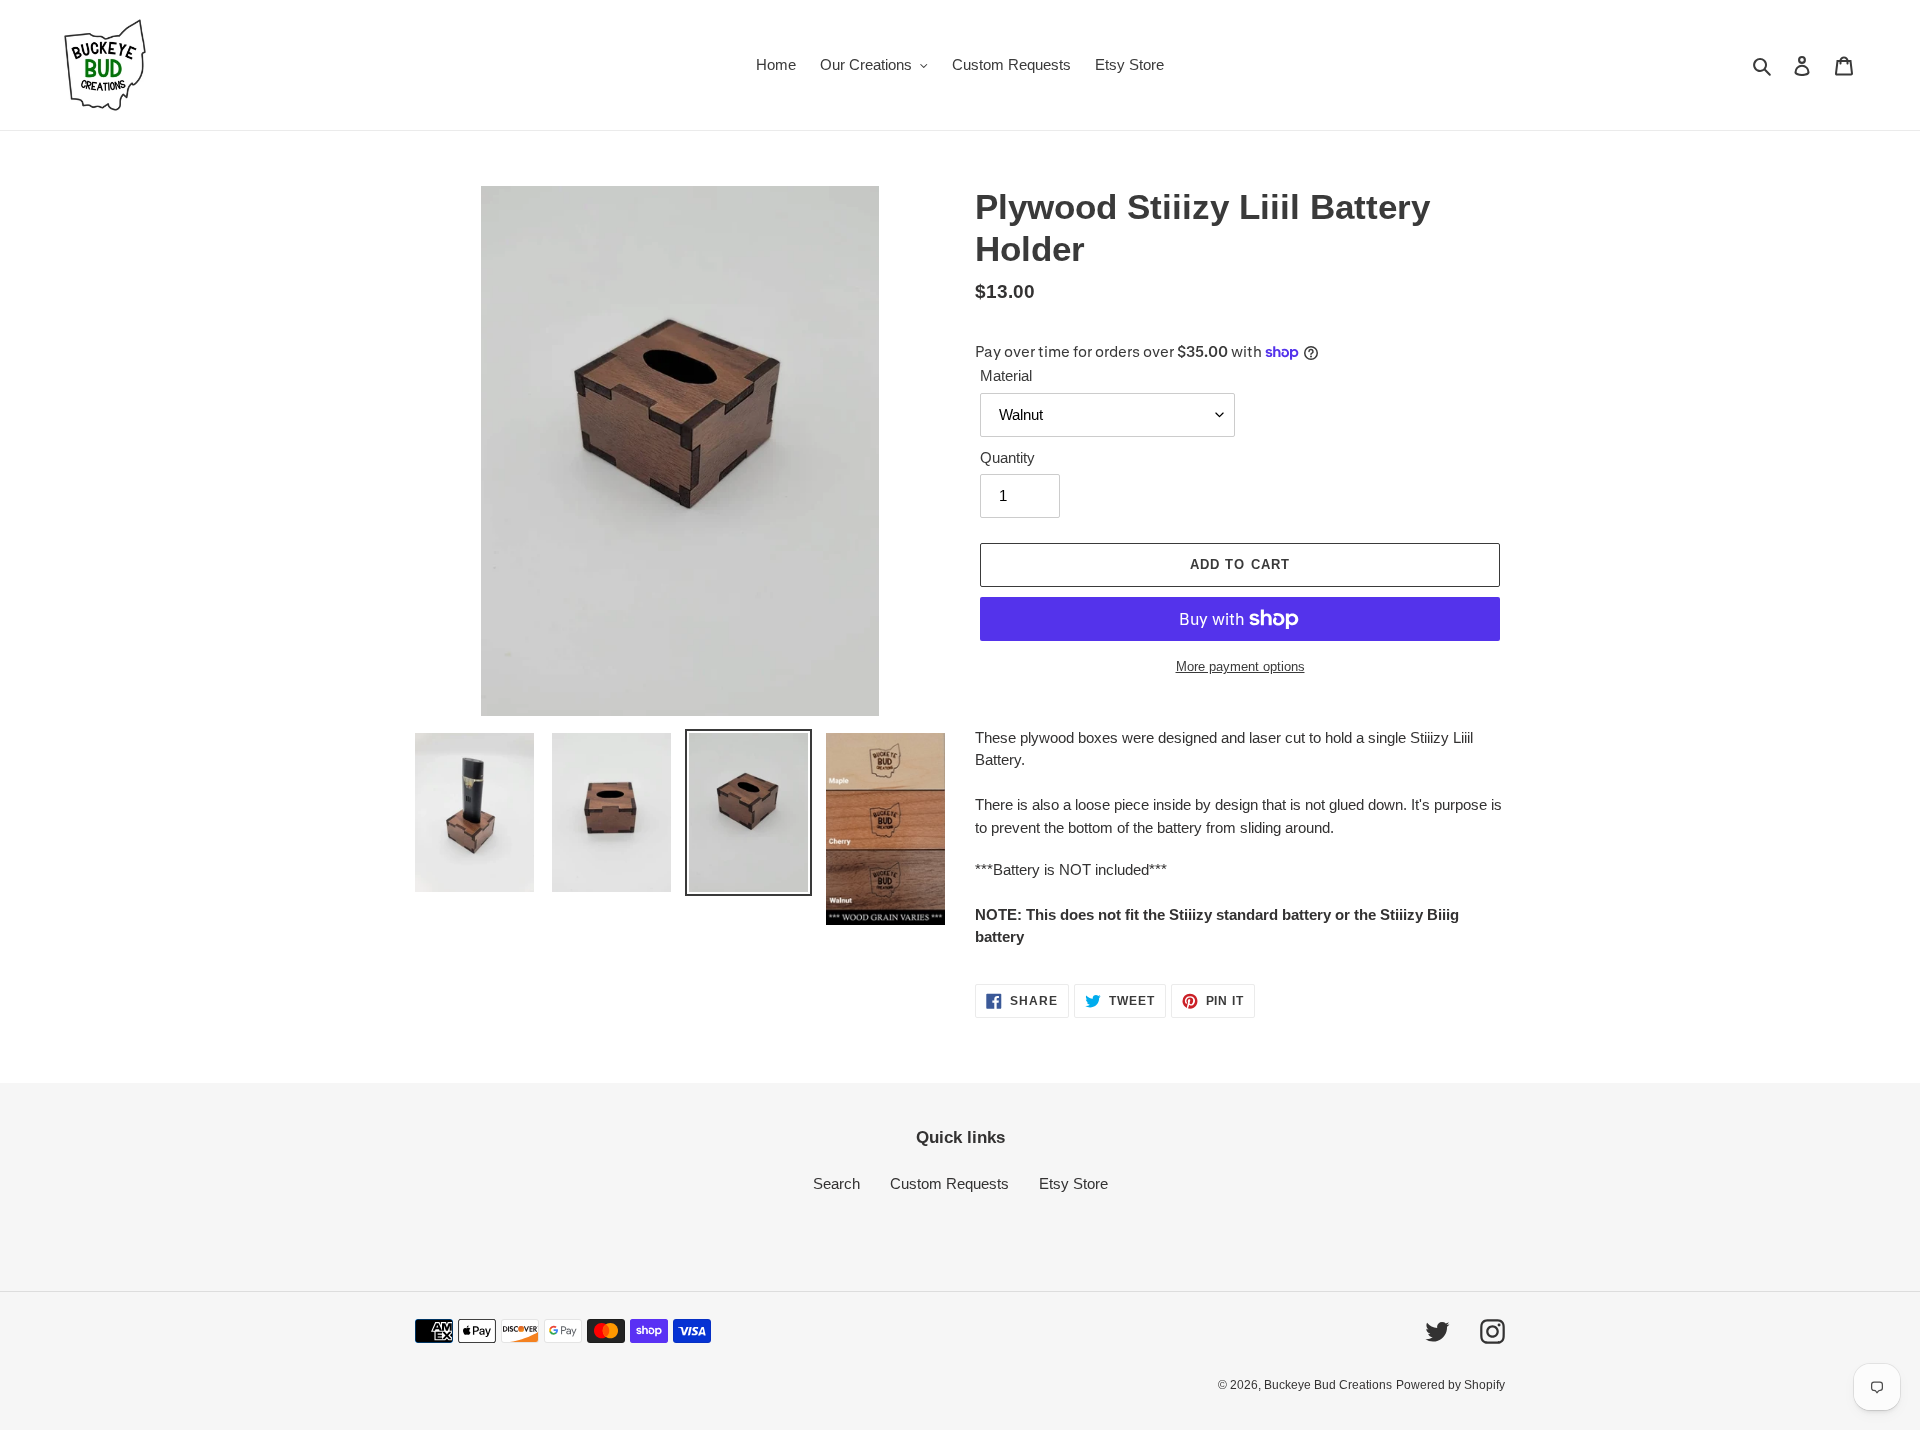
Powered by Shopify (1450, 1385)
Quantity (1007, 457)
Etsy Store (1073, 1183)
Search (836, 1183)
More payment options (1240, 666)
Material (1006, 375)
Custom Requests (949, 1183)
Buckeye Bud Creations (1328, 1385)
